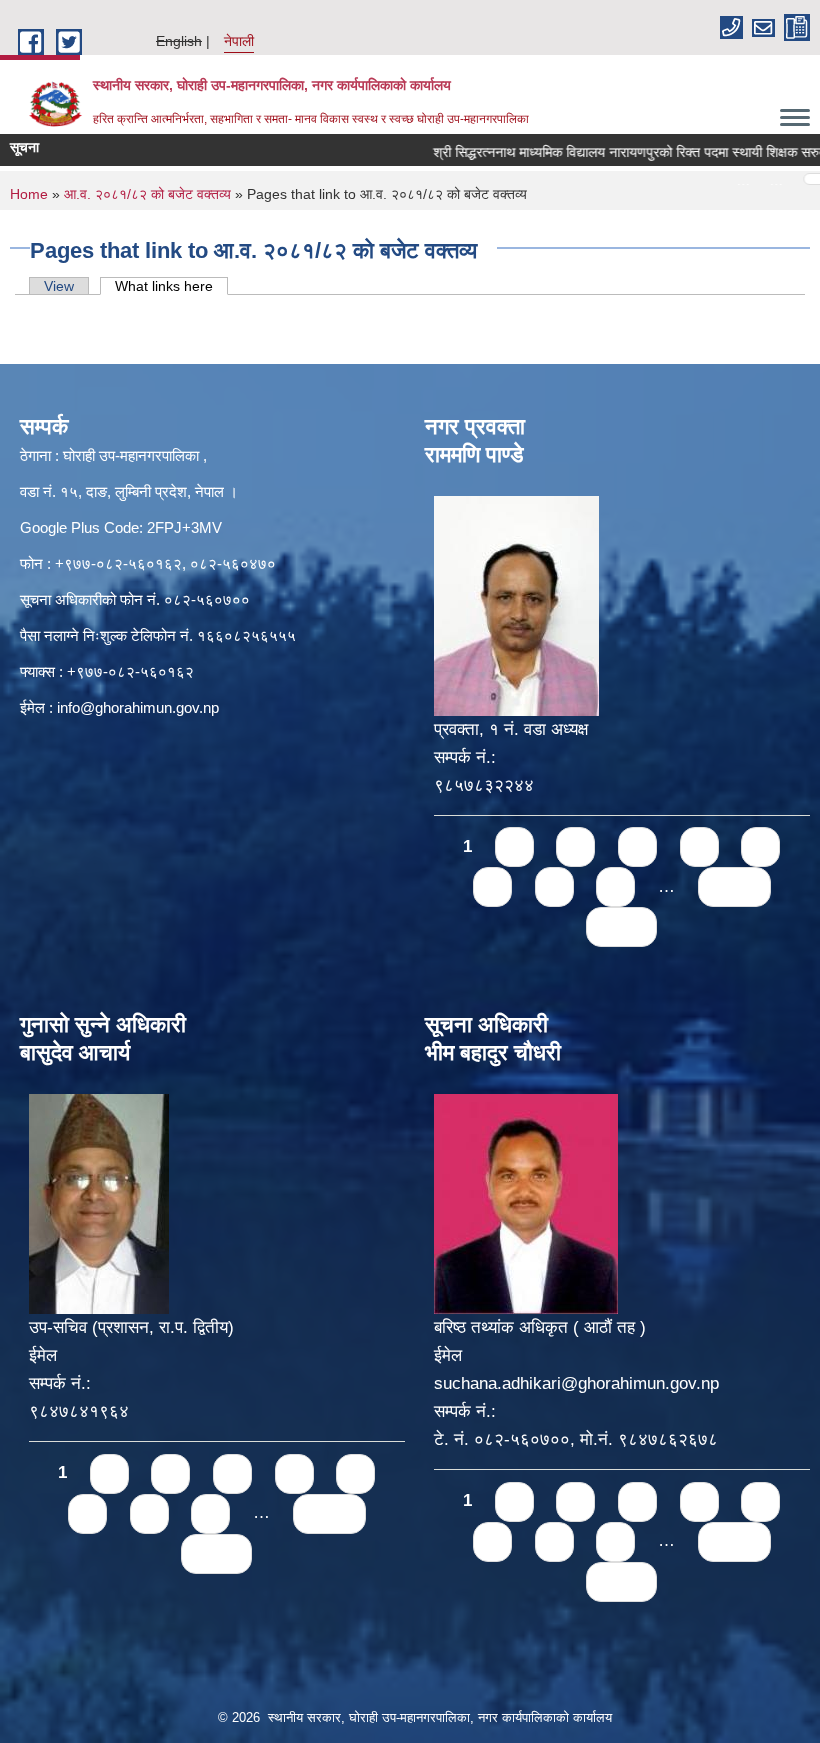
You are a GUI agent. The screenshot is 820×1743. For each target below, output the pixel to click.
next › (734, 886)
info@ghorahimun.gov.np (138, 707)
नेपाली (239, 41)
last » (621, 926)
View (59, 286)
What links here (171, 286)
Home (29, 194)
